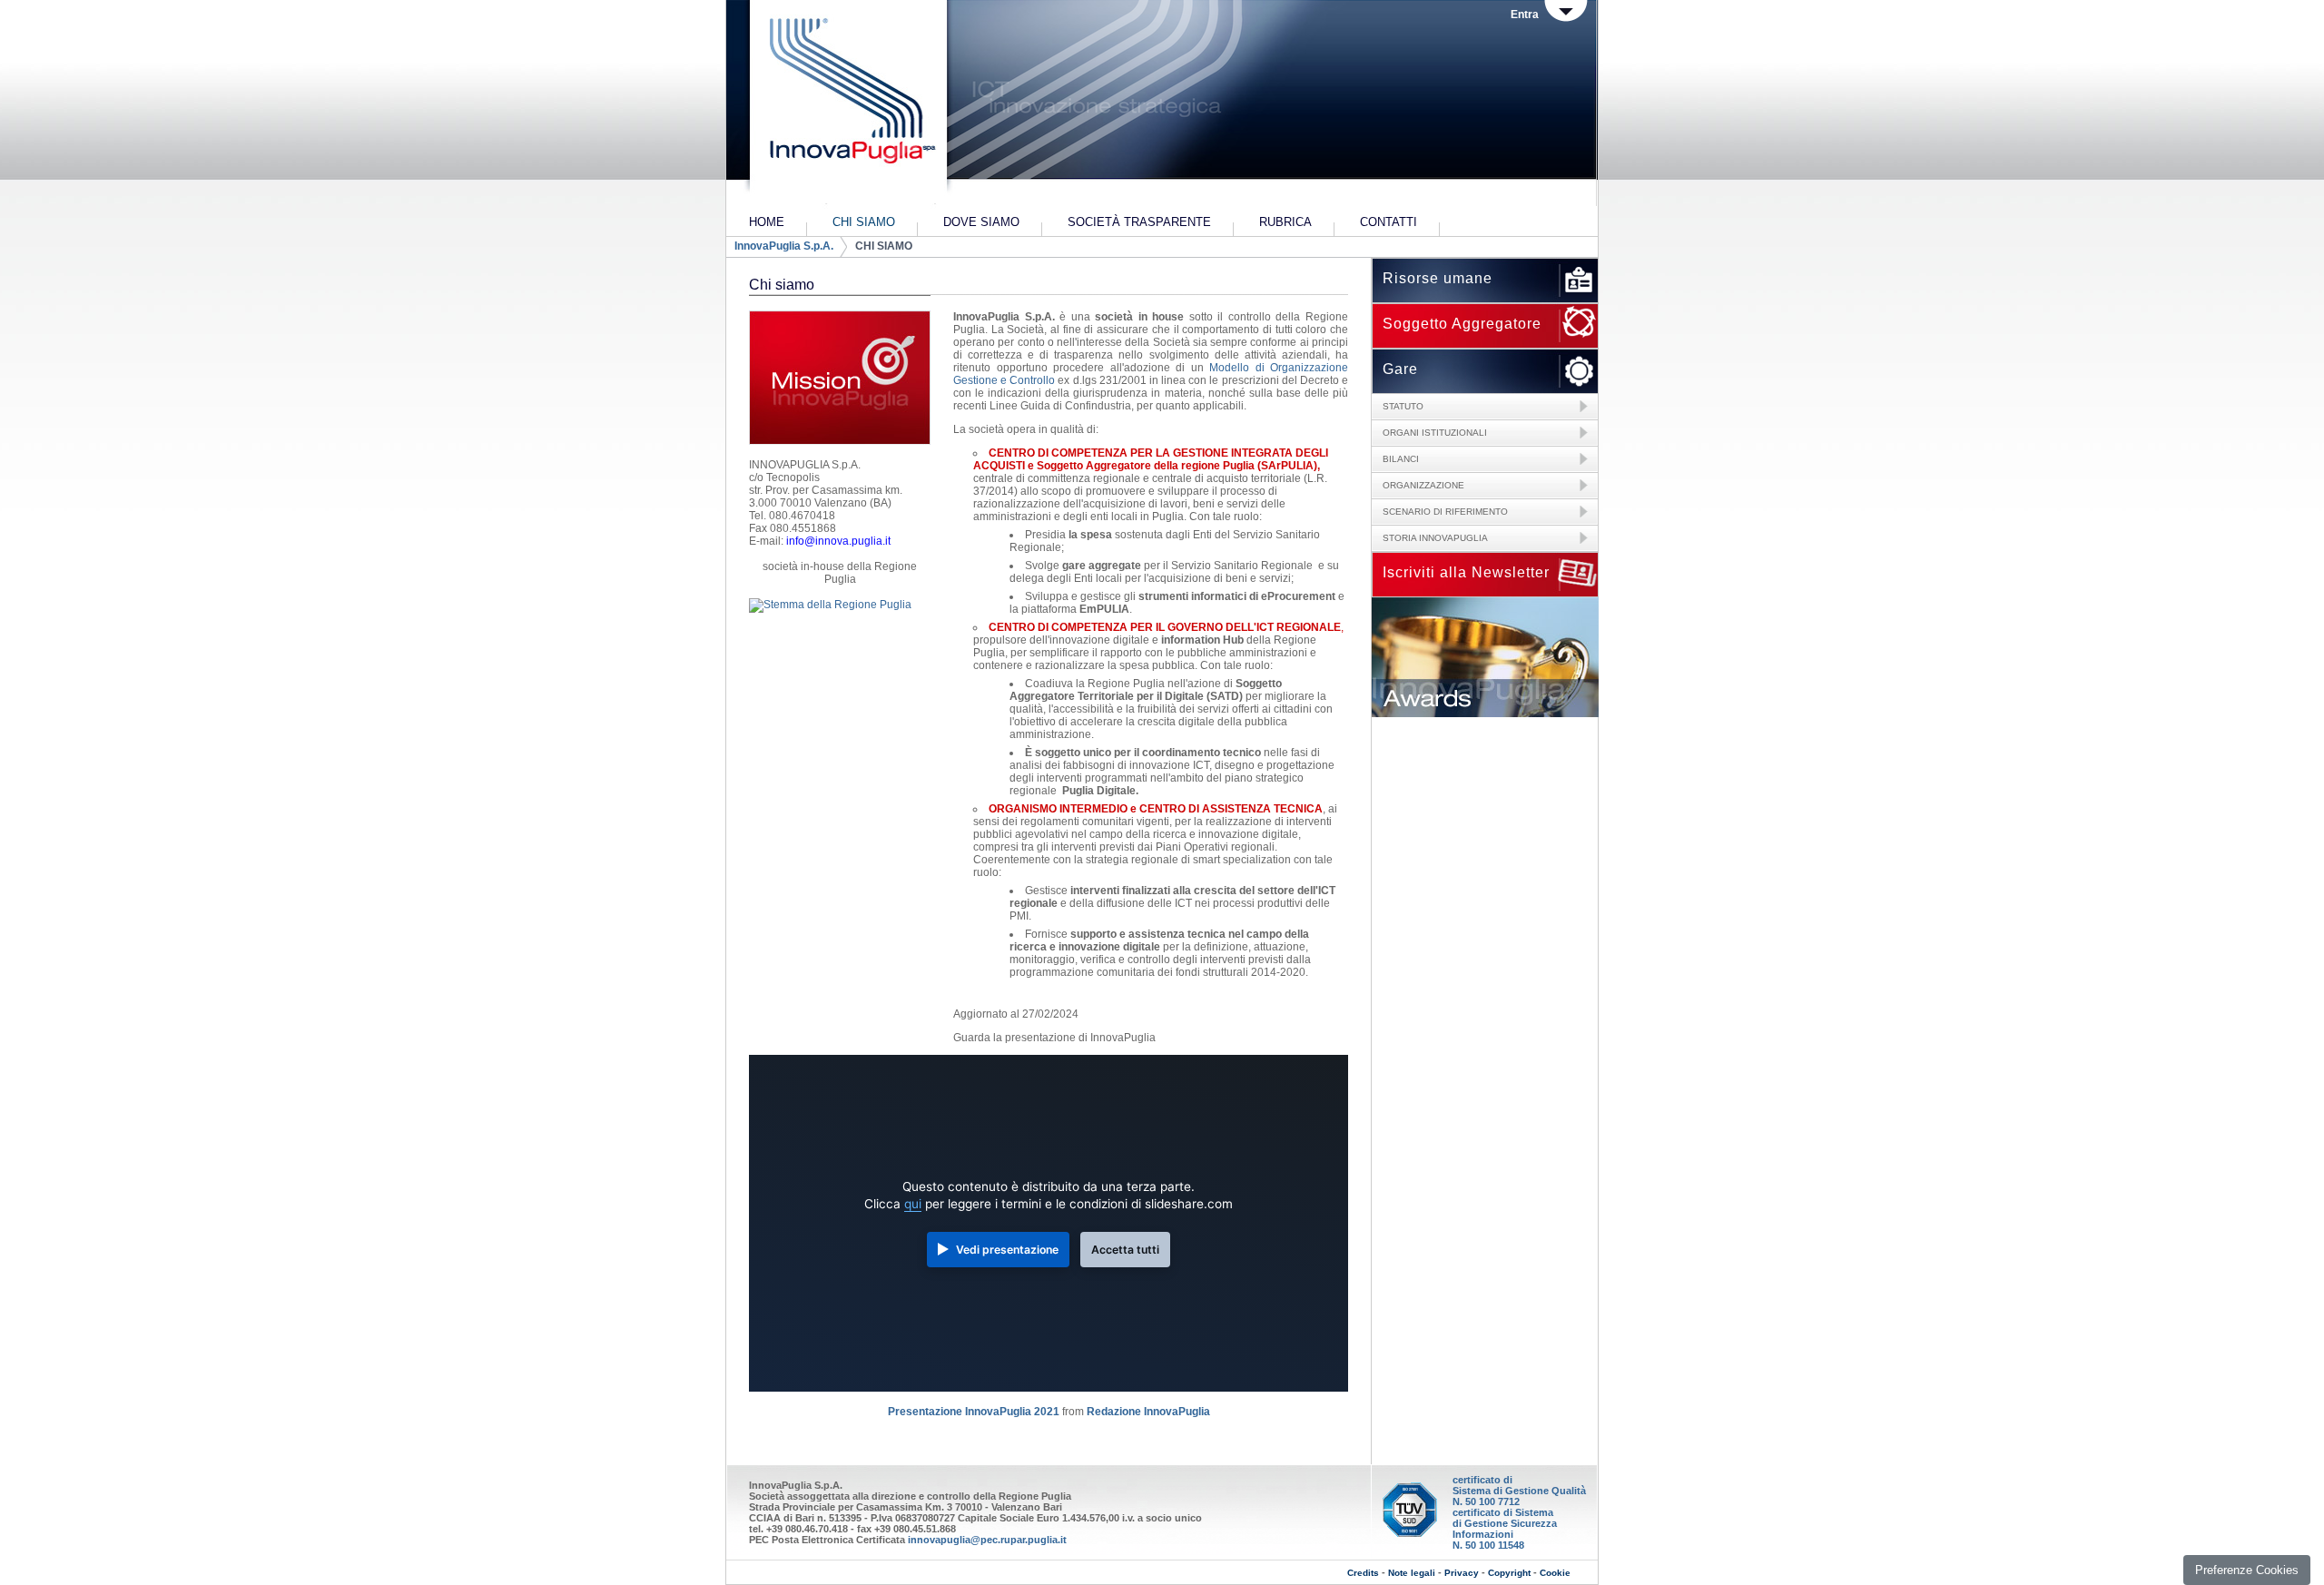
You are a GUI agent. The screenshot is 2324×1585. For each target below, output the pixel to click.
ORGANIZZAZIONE (1423, 485)
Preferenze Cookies (2247, 1570)
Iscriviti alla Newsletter (1466, 572)
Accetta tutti (1125, 1250)
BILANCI (1401, 459)
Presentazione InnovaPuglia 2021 (974, 1412)
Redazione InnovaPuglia (1148, 1412)
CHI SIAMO (884, 246)
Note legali (1412, 1573)
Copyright (1509, 1573)
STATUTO (1403, 406)
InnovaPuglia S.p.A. (784, 246)
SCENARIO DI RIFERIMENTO (1445, 512)
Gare (1400, 369)
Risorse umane (1438, 278)
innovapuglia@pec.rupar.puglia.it (987, 1540)
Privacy (1462, 1573)
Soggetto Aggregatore (1462, 324)
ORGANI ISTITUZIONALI (1435, 433)
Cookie (1555, 1573)
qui (913, 1204)
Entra (1525, 15)
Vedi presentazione (1007, 1250)
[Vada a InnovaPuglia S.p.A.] (847, 104)
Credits (1363, 1573)
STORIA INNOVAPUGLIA (1435, 538)
